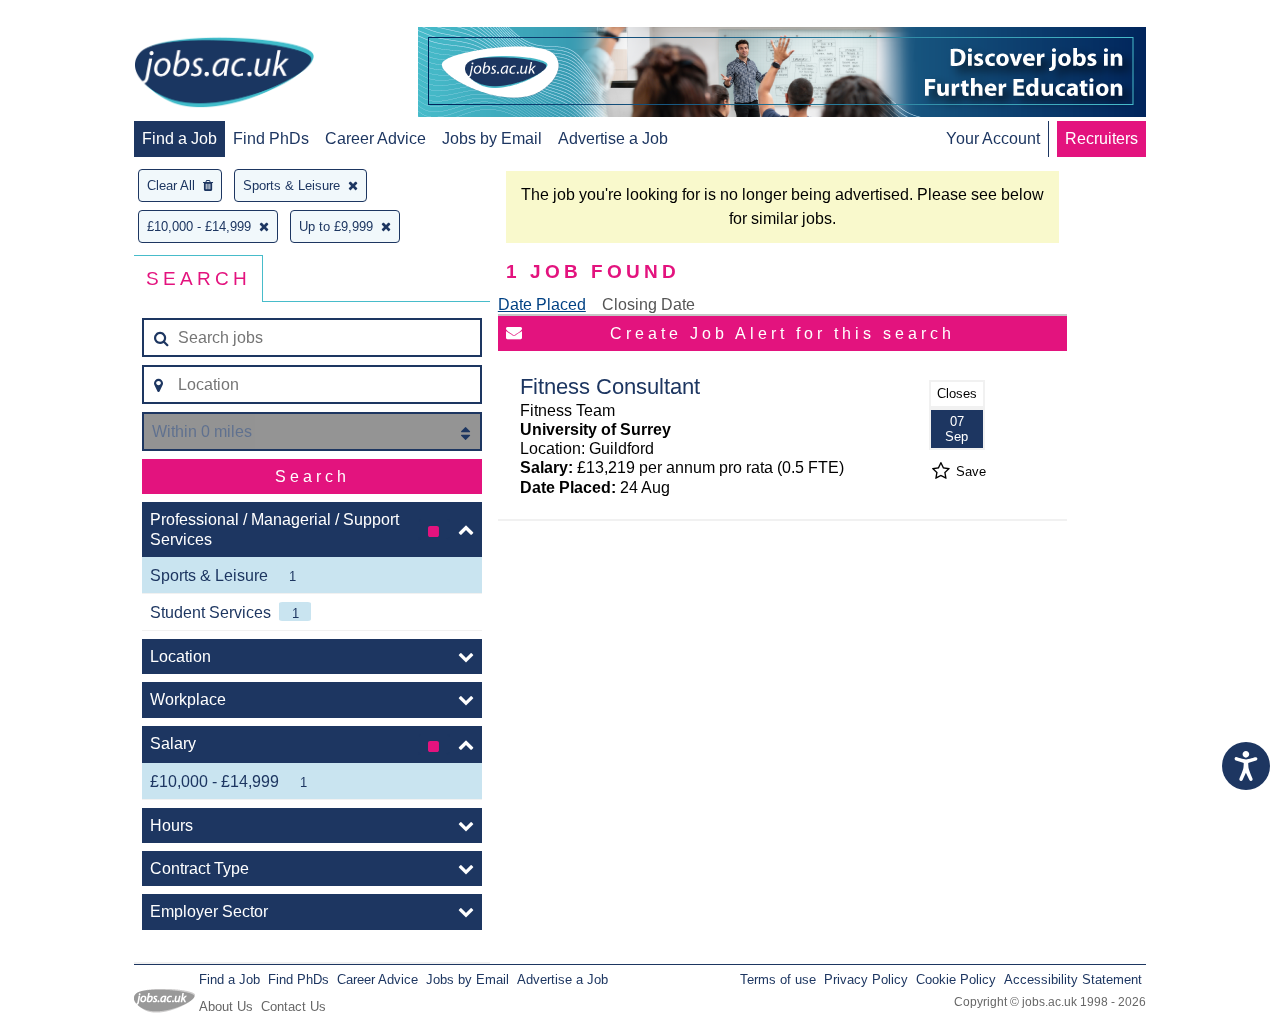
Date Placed (542, 304)
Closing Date (648, 304)
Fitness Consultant (610, 386)
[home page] (224, 74)
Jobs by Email (492, 138)
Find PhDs (271, 138)
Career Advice (375, 138)
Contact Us (293, 1006)
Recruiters (1101, 138)
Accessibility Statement (1073, 979)
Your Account (993, 138)
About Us (226, 1006)
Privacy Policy (866, 979)
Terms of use (778, 979)
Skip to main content (80, 17)
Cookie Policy (956, 979)
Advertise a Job (613, 138)
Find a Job (179, 138)
